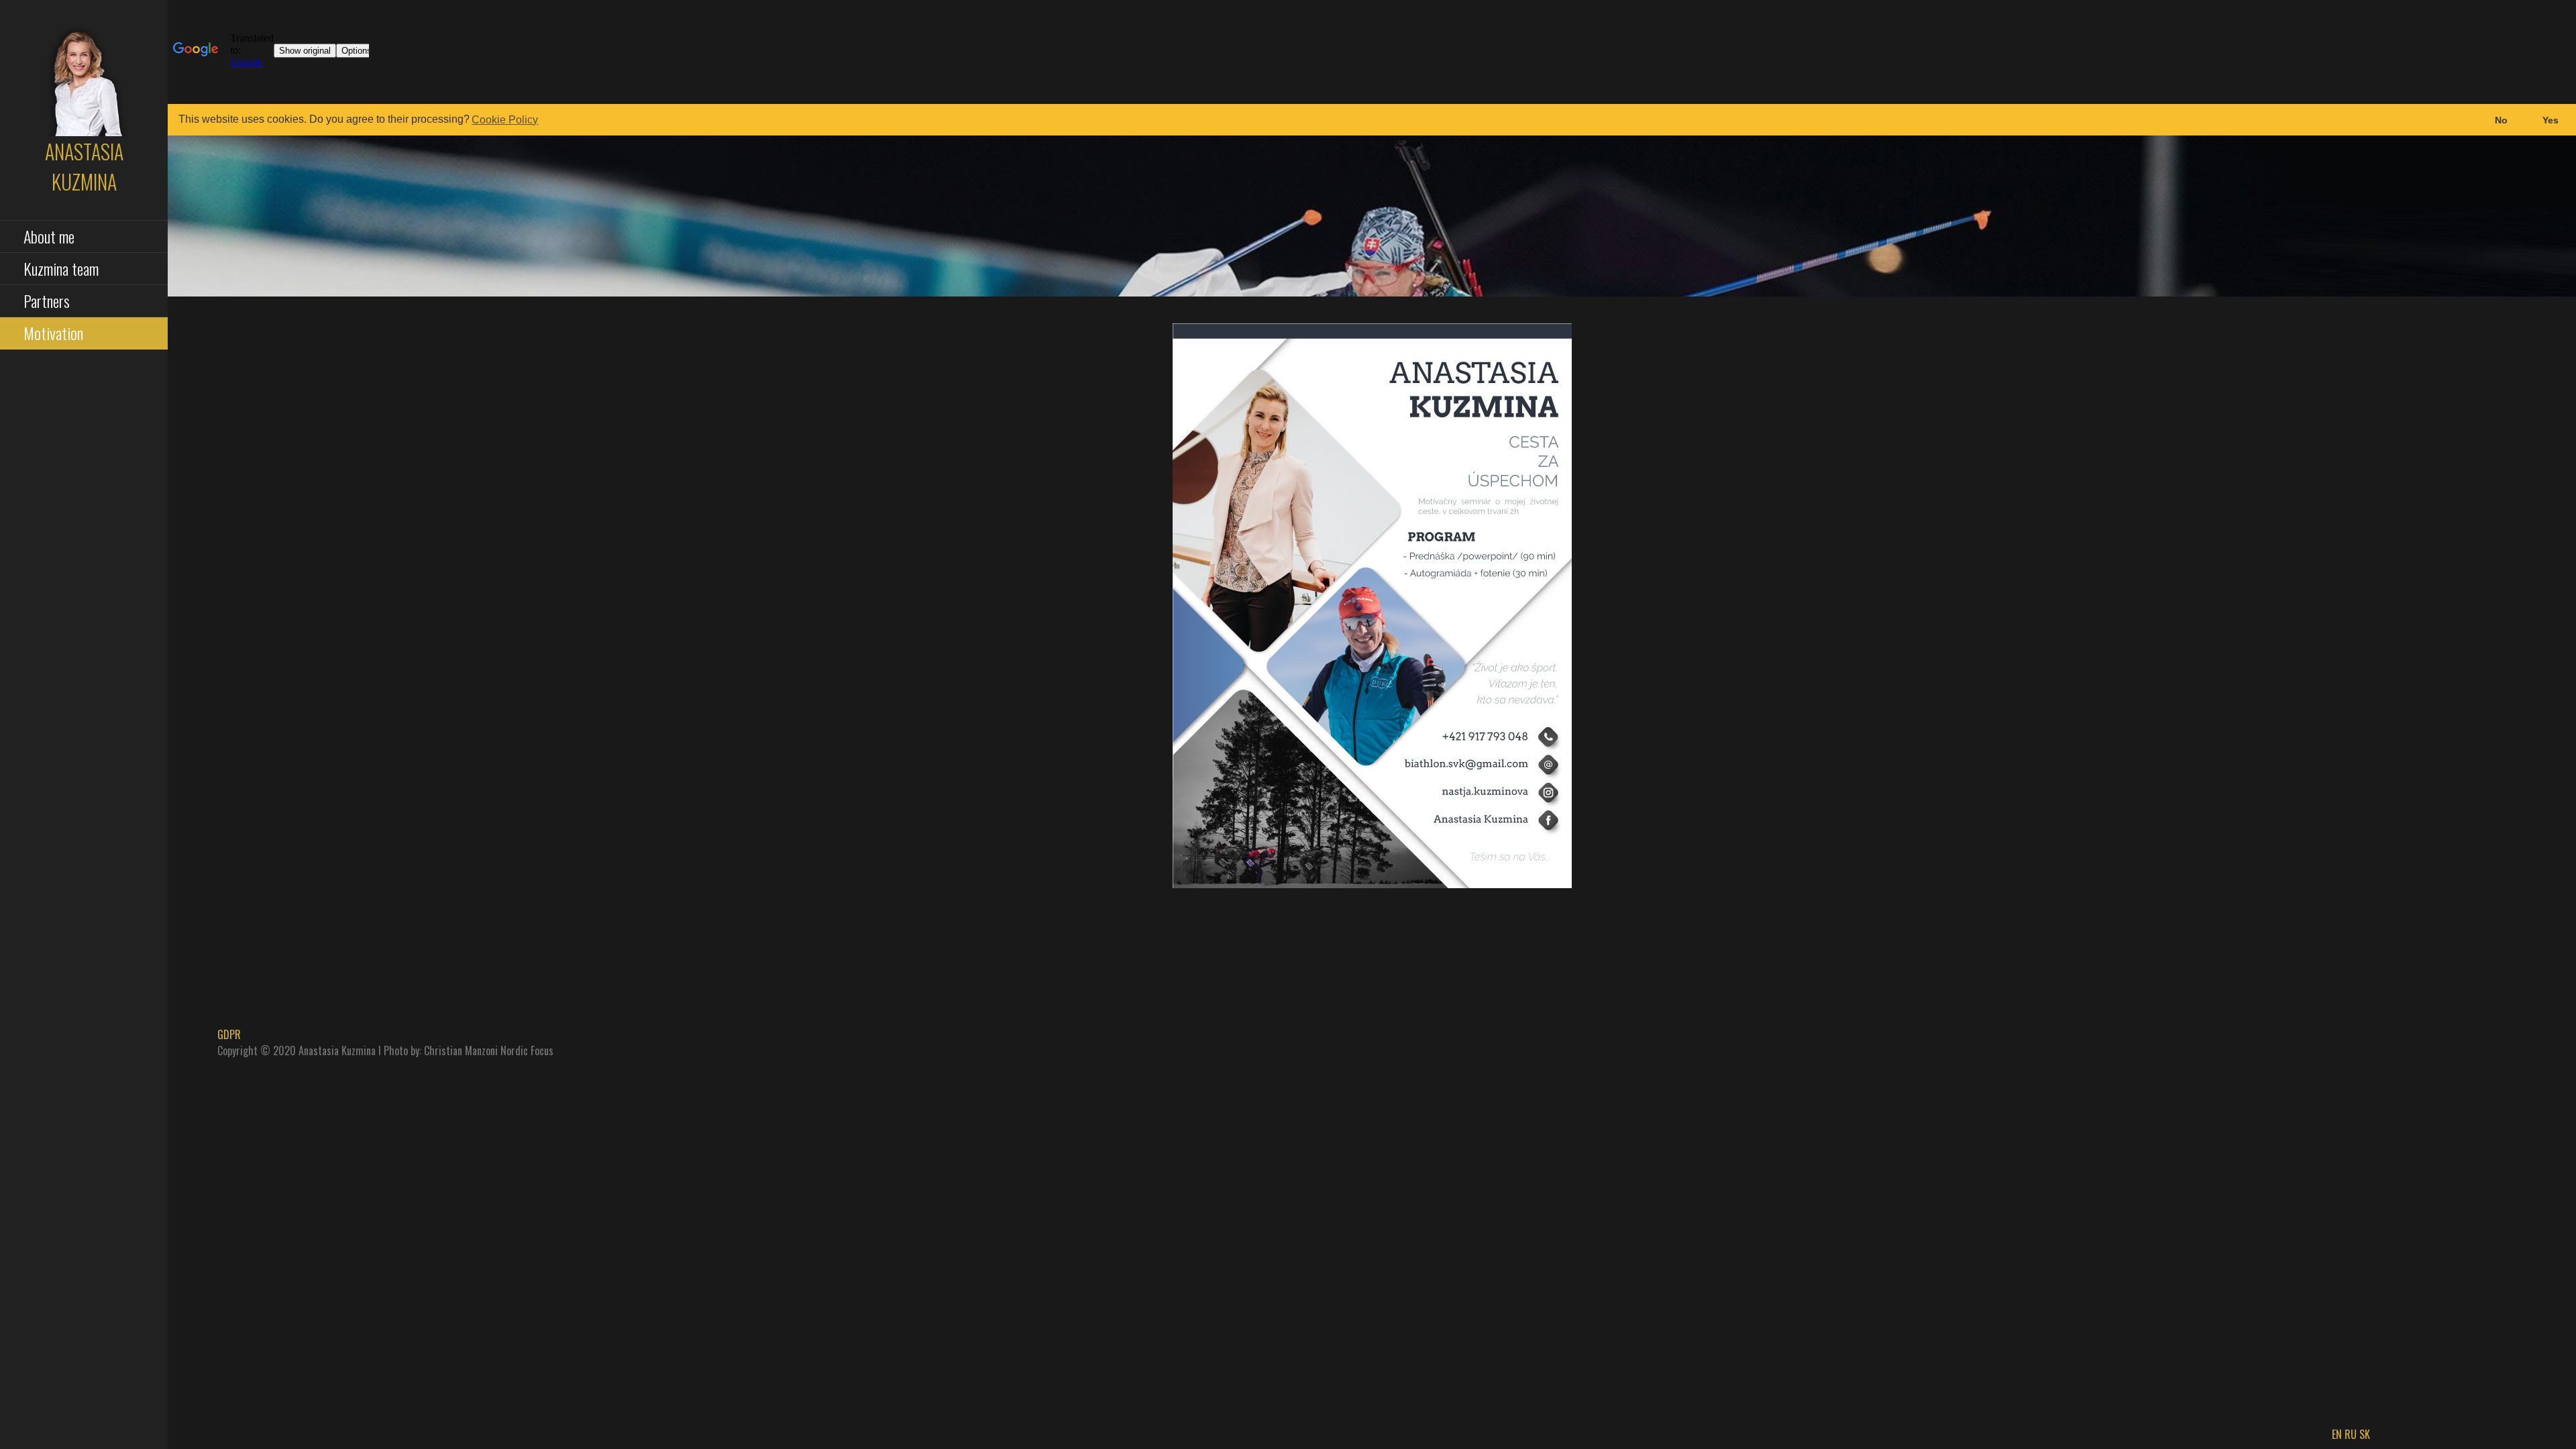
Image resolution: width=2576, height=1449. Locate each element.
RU (2351, 1434)
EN (2337, 1434)
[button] (2501, 120)
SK (2365, 1434)
